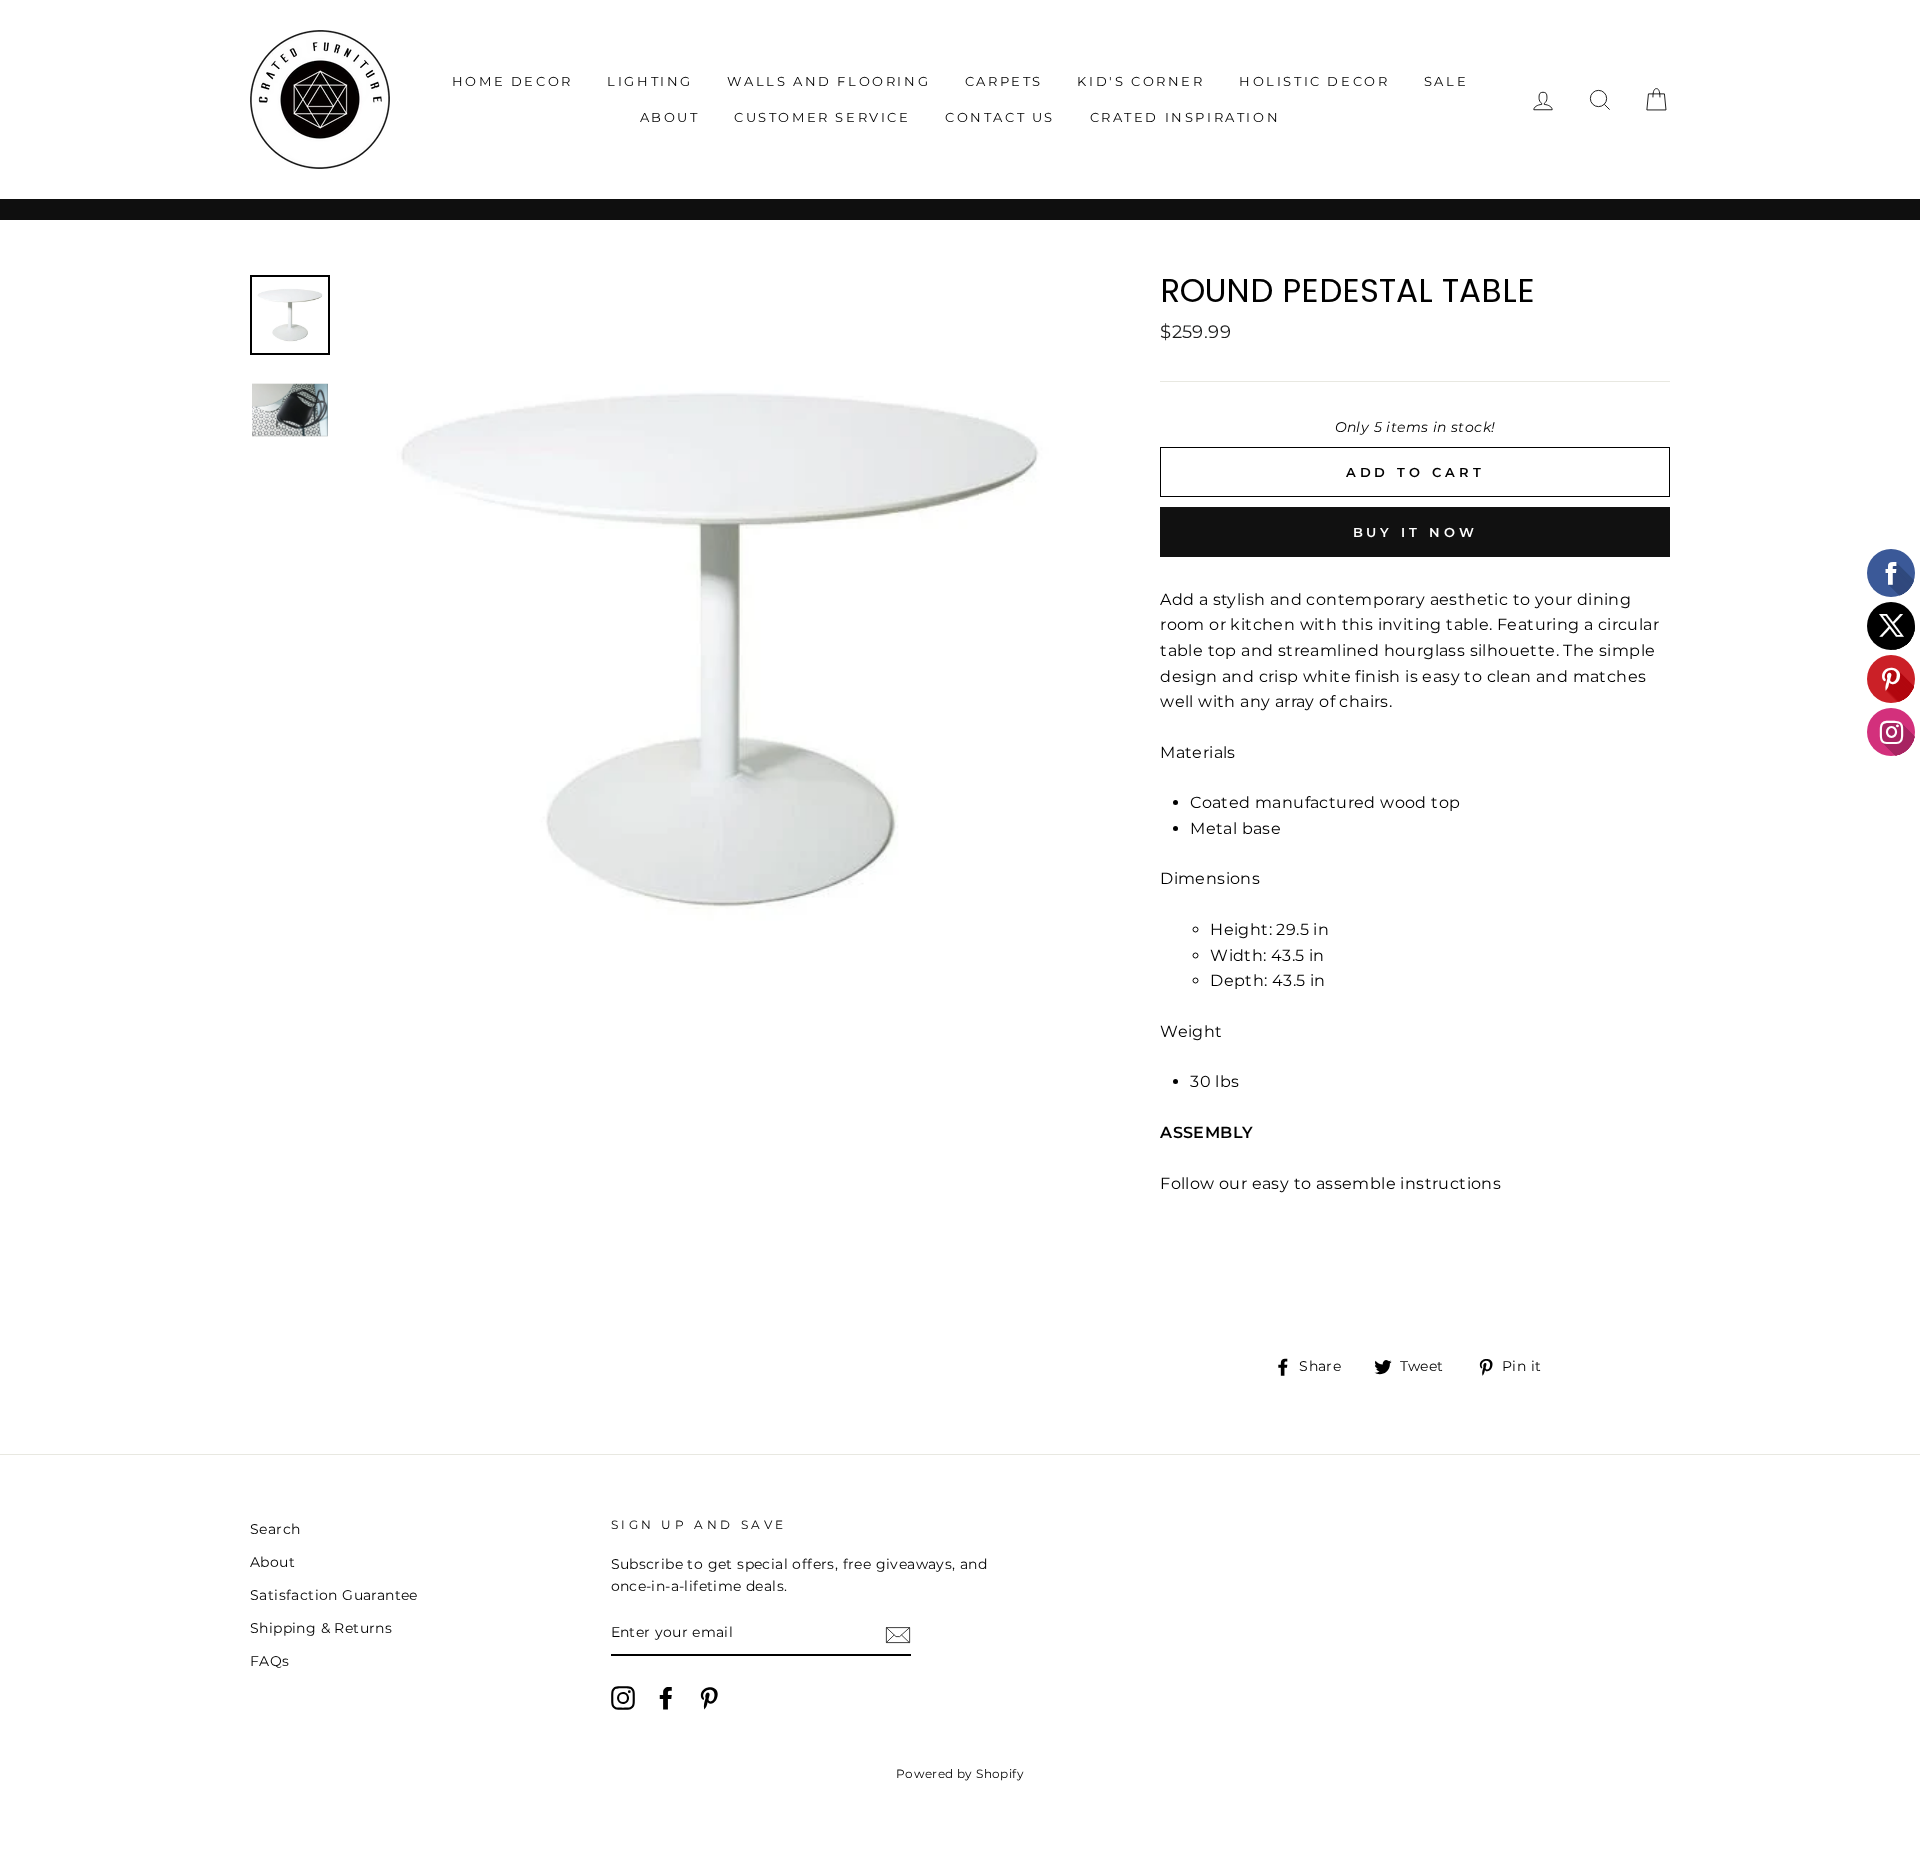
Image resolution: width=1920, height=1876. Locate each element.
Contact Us (1000, 117)
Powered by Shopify (960, 1773)
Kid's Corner (1140, 81)
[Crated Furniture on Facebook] (666, 1698)
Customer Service (822, 117)
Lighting (650, 81)
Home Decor (512, 81)
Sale (1446, 81)
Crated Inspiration (1185, 117)
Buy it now (1415, 532)
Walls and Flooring (828, 81)
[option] (719, 649)
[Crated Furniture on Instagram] (623, 1698)
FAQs (270, 1661)
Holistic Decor (1314, 81)
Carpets (1004, 81)
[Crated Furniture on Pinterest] (709, 1698)
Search (275, 1529)
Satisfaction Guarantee (334, 1595)
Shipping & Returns (321, 1628)
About (670, 117)
